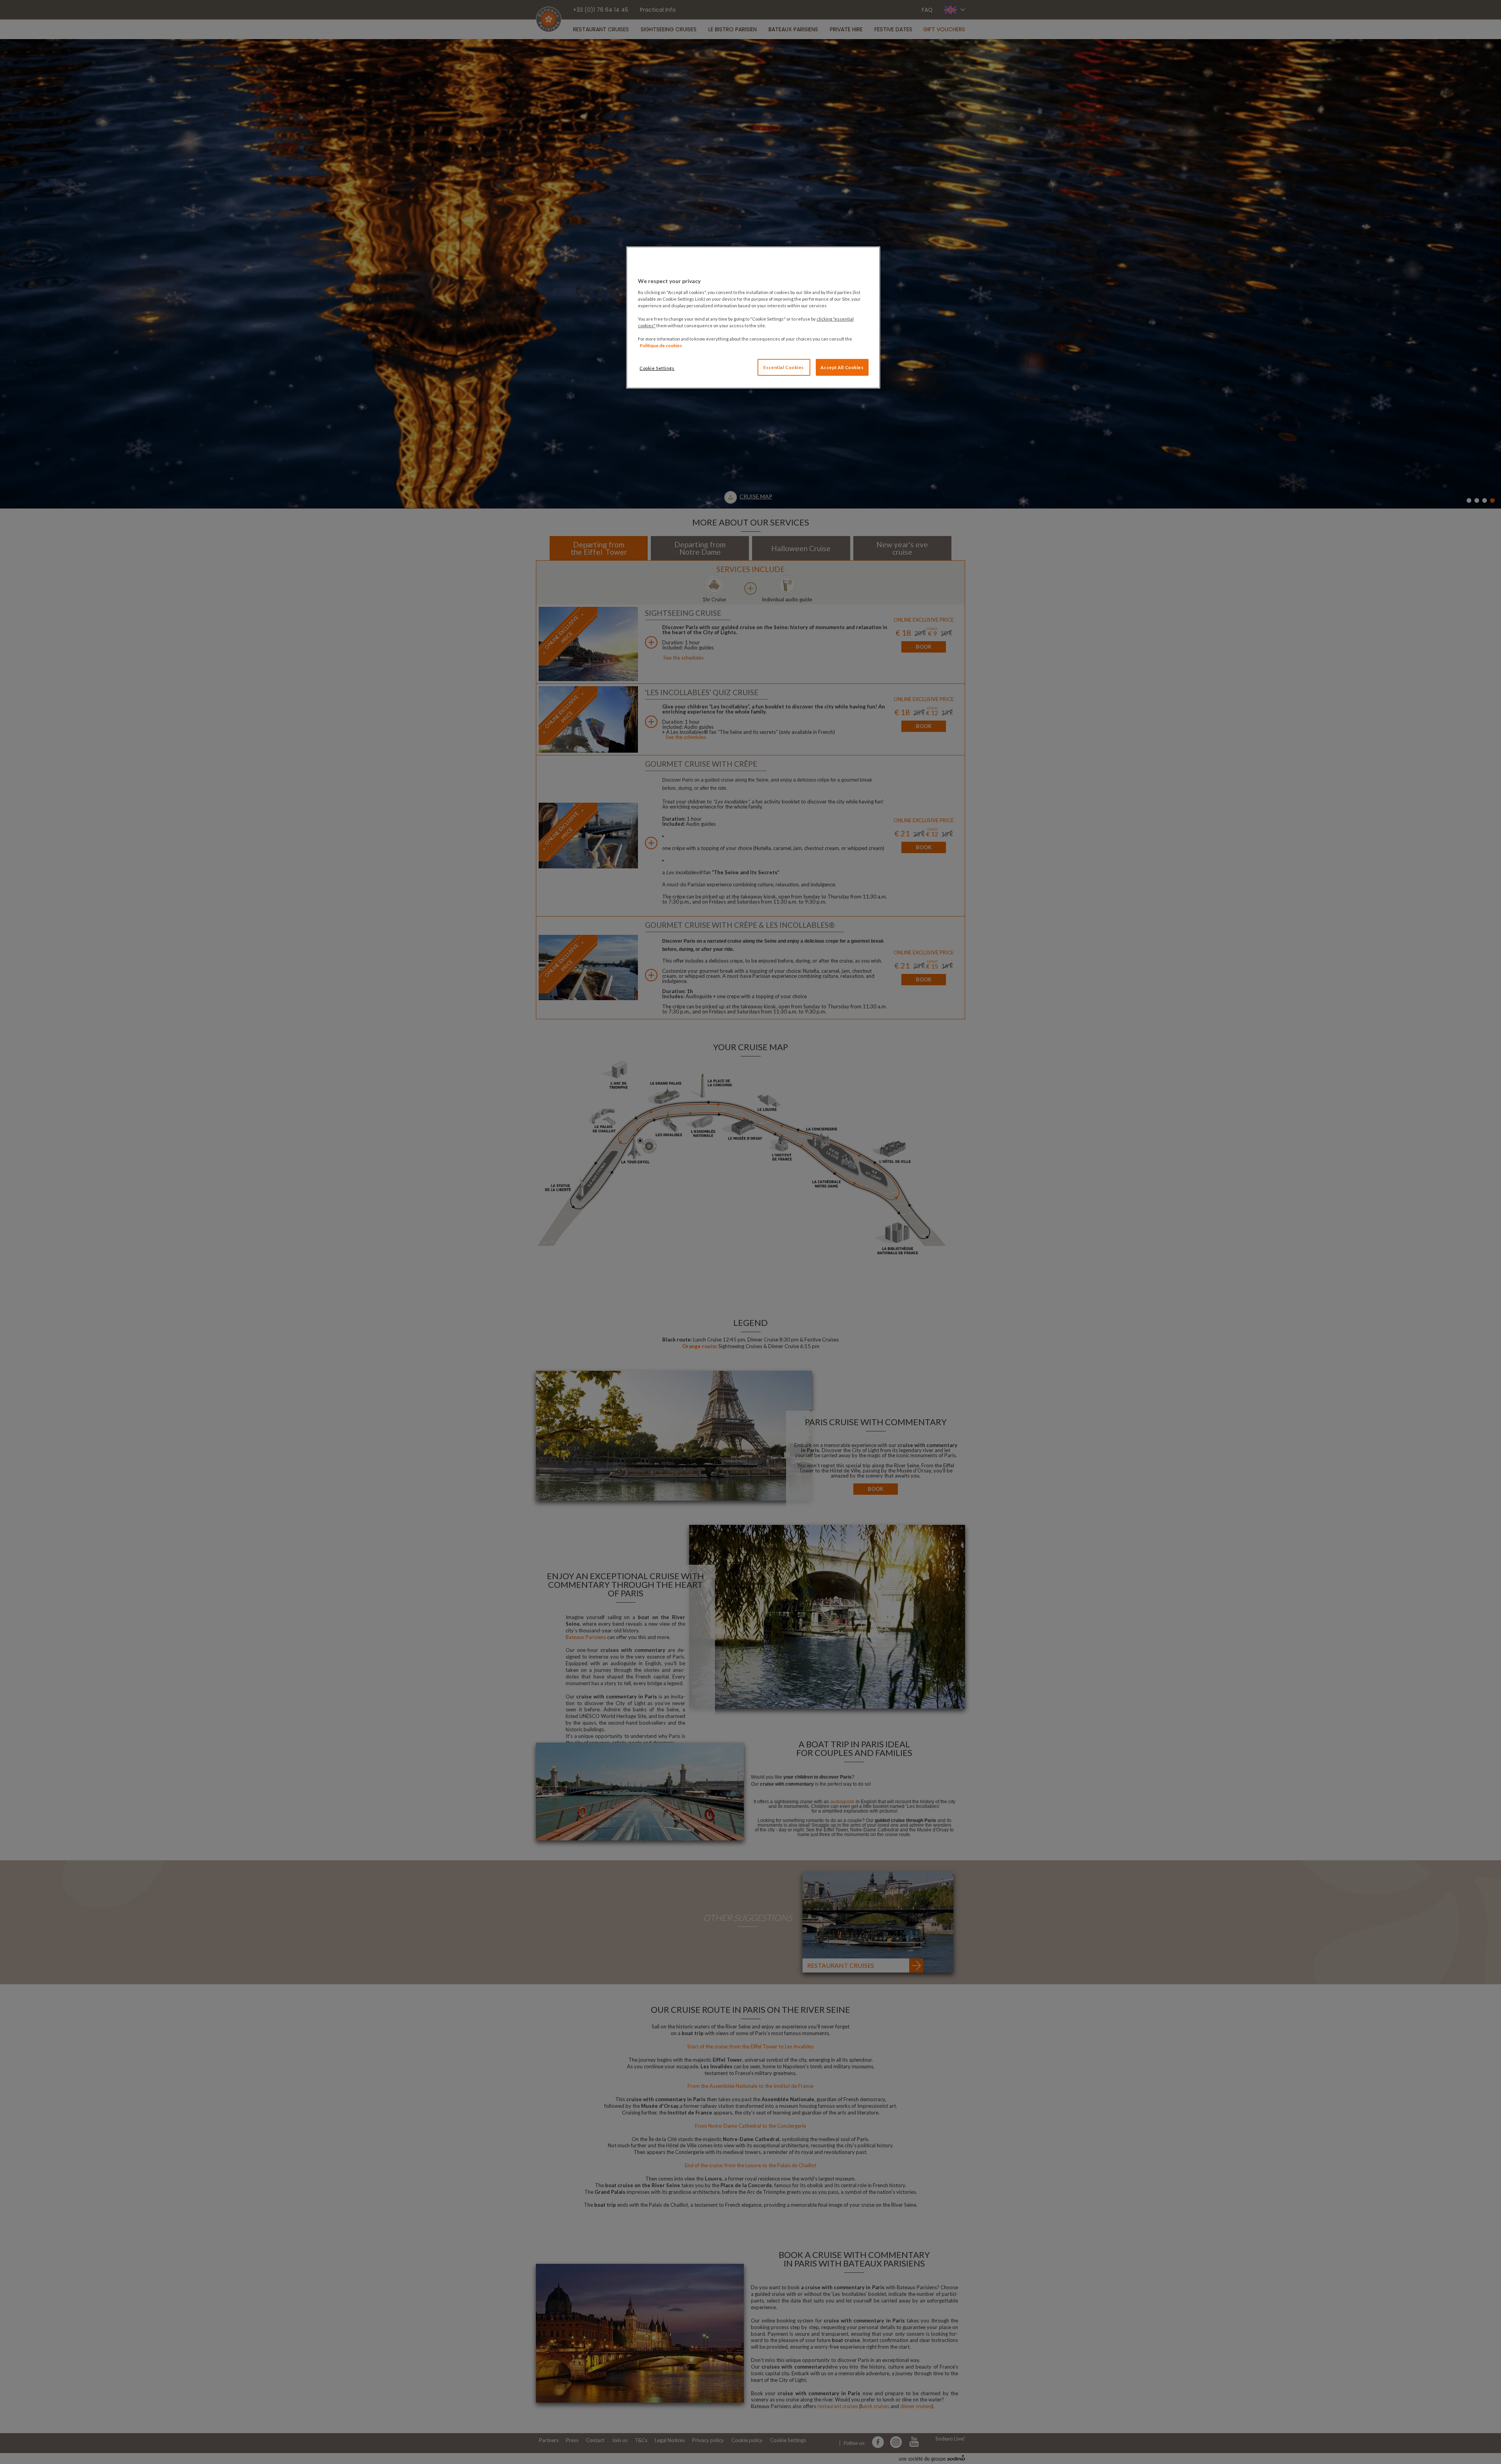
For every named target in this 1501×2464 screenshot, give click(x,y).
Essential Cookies (784, 367)
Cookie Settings (657, 368)
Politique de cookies (661, 345)
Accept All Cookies (842, 367)
